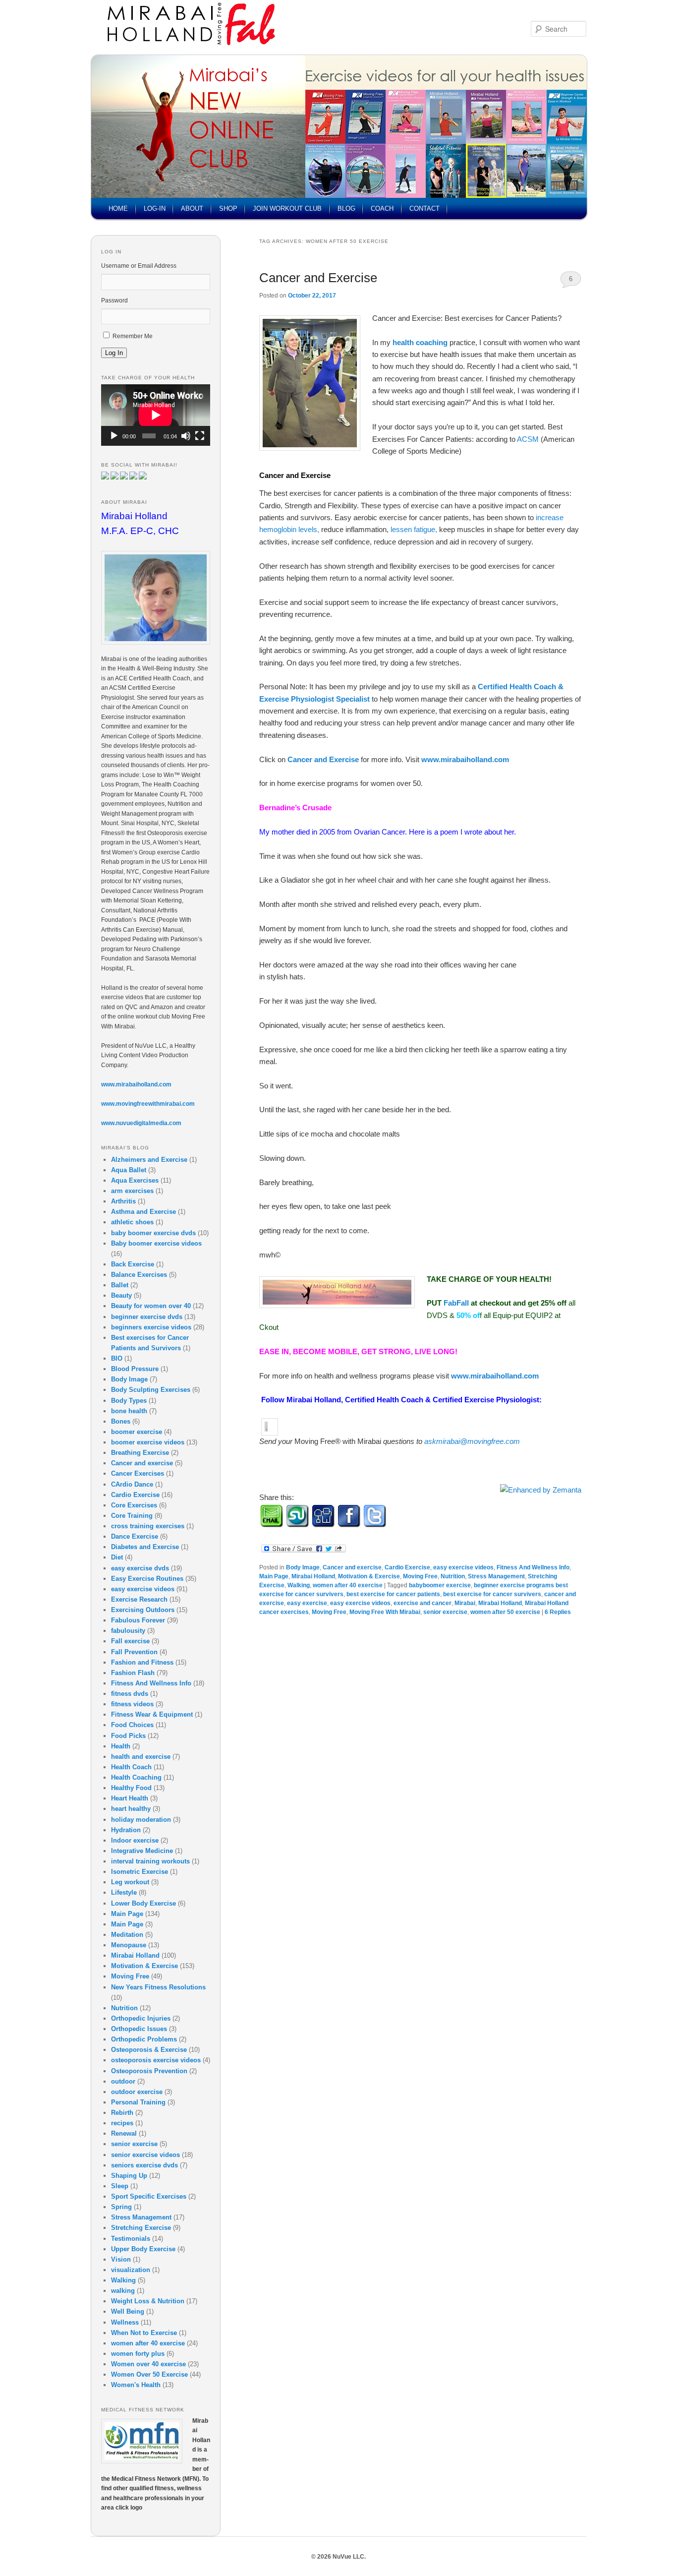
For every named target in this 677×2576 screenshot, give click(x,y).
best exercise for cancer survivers (492, 1594)
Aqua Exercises (135, 1180)
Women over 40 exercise (148, 2364)
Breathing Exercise (140, 1453)
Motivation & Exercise (369, 1576)
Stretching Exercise (141, 2228)
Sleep (120, 2186)
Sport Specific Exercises (149, 2196)
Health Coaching (136, 1777)
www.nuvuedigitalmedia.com (141, 1123)
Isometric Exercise (140, 1872)
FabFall (457, 1303)
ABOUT (192, 209)
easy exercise (307, 1603)
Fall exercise (130, 1641)
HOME (118, 209)
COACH (382, 209)
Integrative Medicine (142, 1851)
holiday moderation (141, 1820)
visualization (131, 2270)
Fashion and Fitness (142, 1662)
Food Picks (128, 1736)
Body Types (129, 1401)
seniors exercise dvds (144, 2165)
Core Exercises (134, 1505)
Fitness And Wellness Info (533, 1567)
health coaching (420, 342)
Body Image (303, 1567)
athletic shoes (132, 1222)
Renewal (124, 2133)
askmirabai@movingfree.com (472, 1441)
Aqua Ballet (129, 1170)
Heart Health (130, 1798)
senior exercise (445, 1612)
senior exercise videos (145, 2155)
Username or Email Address (139, 266)
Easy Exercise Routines (147, 1579)
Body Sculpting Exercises (151, 1390)
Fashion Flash (133, 1673)
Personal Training (138, 2102)
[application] (156, 415)
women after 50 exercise (505, 1612)
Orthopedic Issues (139, 2029)
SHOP (228, 209)
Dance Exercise (135, 1536)
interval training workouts (150, 1861)
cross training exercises (148, 1526)
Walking (299, 1585)
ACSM (529, 439)
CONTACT (424, 209)
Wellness (125, 2322)
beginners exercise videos (151, 1327)
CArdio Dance (132, 1484)
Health (121, 1746)
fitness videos (132, 1704)
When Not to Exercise (144, 2333)
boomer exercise (137, 1432)
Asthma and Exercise (143, 1212)
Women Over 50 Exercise (149, 2374)
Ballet (120, 1285)
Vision (121, 2259)
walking (123, 2291)
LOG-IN (155, 209)
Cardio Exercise (407, 1567)
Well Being (128, 2311)
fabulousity (128, 1631)
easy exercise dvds (140, 1568)
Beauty (121, 1295)
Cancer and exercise (352, 1567)
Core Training (132, 1516)
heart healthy (131, 1809)
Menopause (129, 1945)
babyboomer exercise (440, 1585)
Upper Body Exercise (143, 2249)
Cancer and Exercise (318, 278)
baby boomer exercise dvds (153, 1233)
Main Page (274, 1576)
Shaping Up (129, 2176)
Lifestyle (124, 1892)
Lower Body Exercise (143, 1903)
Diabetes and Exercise (145, 1547)
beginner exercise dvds (147, 1317)
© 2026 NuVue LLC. (338, 2557)
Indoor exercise (135, 1840)
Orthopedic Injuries (141, 2018)
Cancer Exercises (138, 1473)
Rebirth (122, 2113)
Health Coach (131, 1767)
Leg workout (130, 1882)
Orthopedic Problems (144, 2039)
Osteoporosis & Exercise (149, 2050)
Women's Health (136, 2385)
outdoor (123, 2081)
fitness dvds (130, 1694)
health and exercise (141, 1757)
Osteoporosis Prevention (149, 2071)
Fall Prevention (134, 1652)
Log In (114, 353)
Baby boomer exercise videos (156, 1243)
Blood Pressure (135, 1369)
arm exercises (132, 1191)
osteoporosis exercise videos (156, 2060)
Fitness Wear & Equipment (152, 1714)
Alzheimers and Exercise (149, 1160)
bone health (129, 1411)
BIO (117, 1358)
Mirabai (465, 1603)
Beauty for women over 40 (151, 1306)
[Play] (114, 436)
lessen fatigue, (415, 529)
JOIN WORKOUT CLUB (287, 209)
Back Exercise (133, 1264)
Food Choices (132, 1725)
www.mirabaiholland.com (465, 759)
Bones (121, 1421)
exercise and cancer (423, 1603)
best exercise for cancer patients (393, 1594)
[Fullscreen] (200, 436)
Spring (121, 2207)
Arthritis (123, 1201)
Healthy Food (131, 1788)
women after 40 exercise (348, 1585)
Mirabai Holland (313, 1576)
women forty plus (138, 2354)
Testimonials (131, 2239)
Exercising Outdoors (143, 1610)
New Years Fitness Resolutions (158, 1987)
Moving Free (420, 1576)
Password (114, 300)
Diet (117, 1557)
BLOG (346, 209)
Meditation (127, 1935)
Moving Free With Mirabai (385, 1612)
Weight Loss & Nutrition (148, 2301)
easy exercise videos (463, 1567)
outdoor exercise (137, 2092)
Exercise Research (139, 1599)
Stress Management (496, 1576)
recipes (122, 2123)
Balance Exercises (139, 1275)
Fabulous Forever (138, 1620)
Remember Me (133, 336)
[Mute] (186, 436)
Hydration (126, 1830)
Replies (558, 1612)
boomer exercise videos (148, 1442)
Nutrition (453, 1576)
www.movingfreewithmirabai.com (148, 1104)
